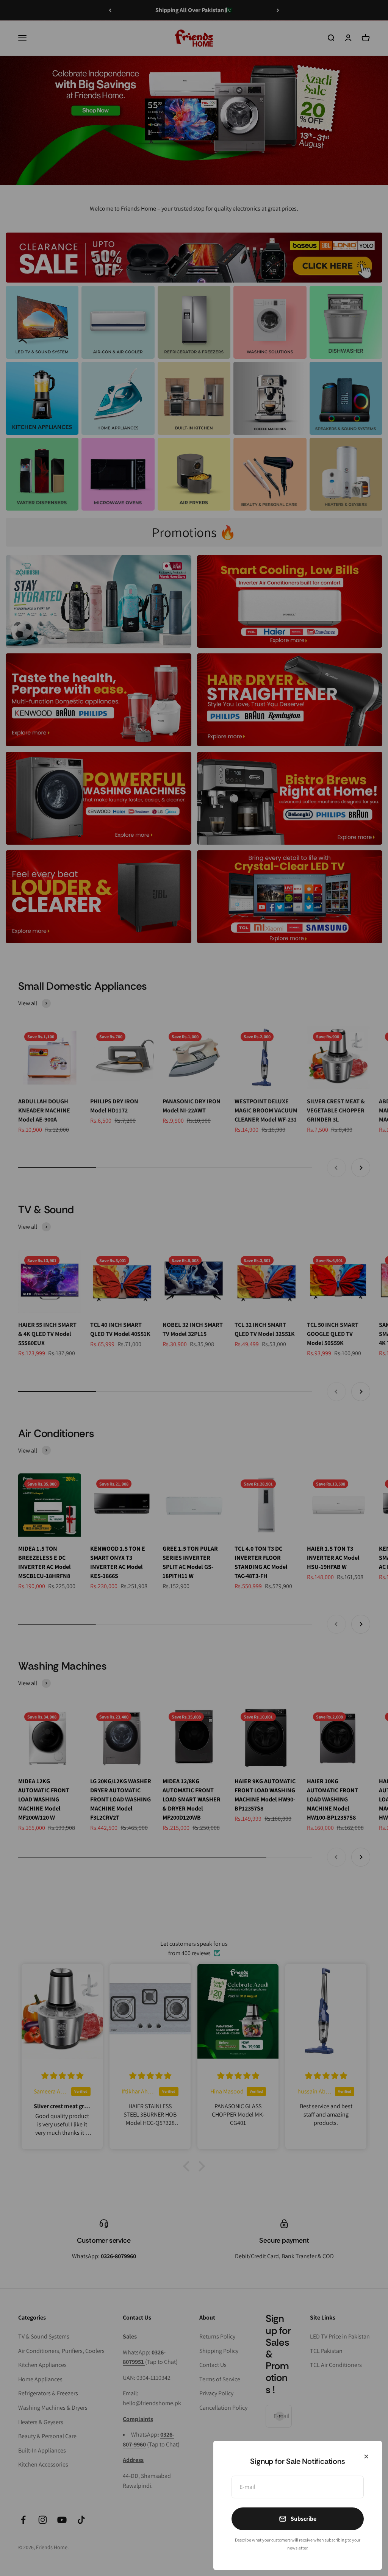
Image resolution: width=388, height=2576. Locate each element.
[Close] (366, 2456)
